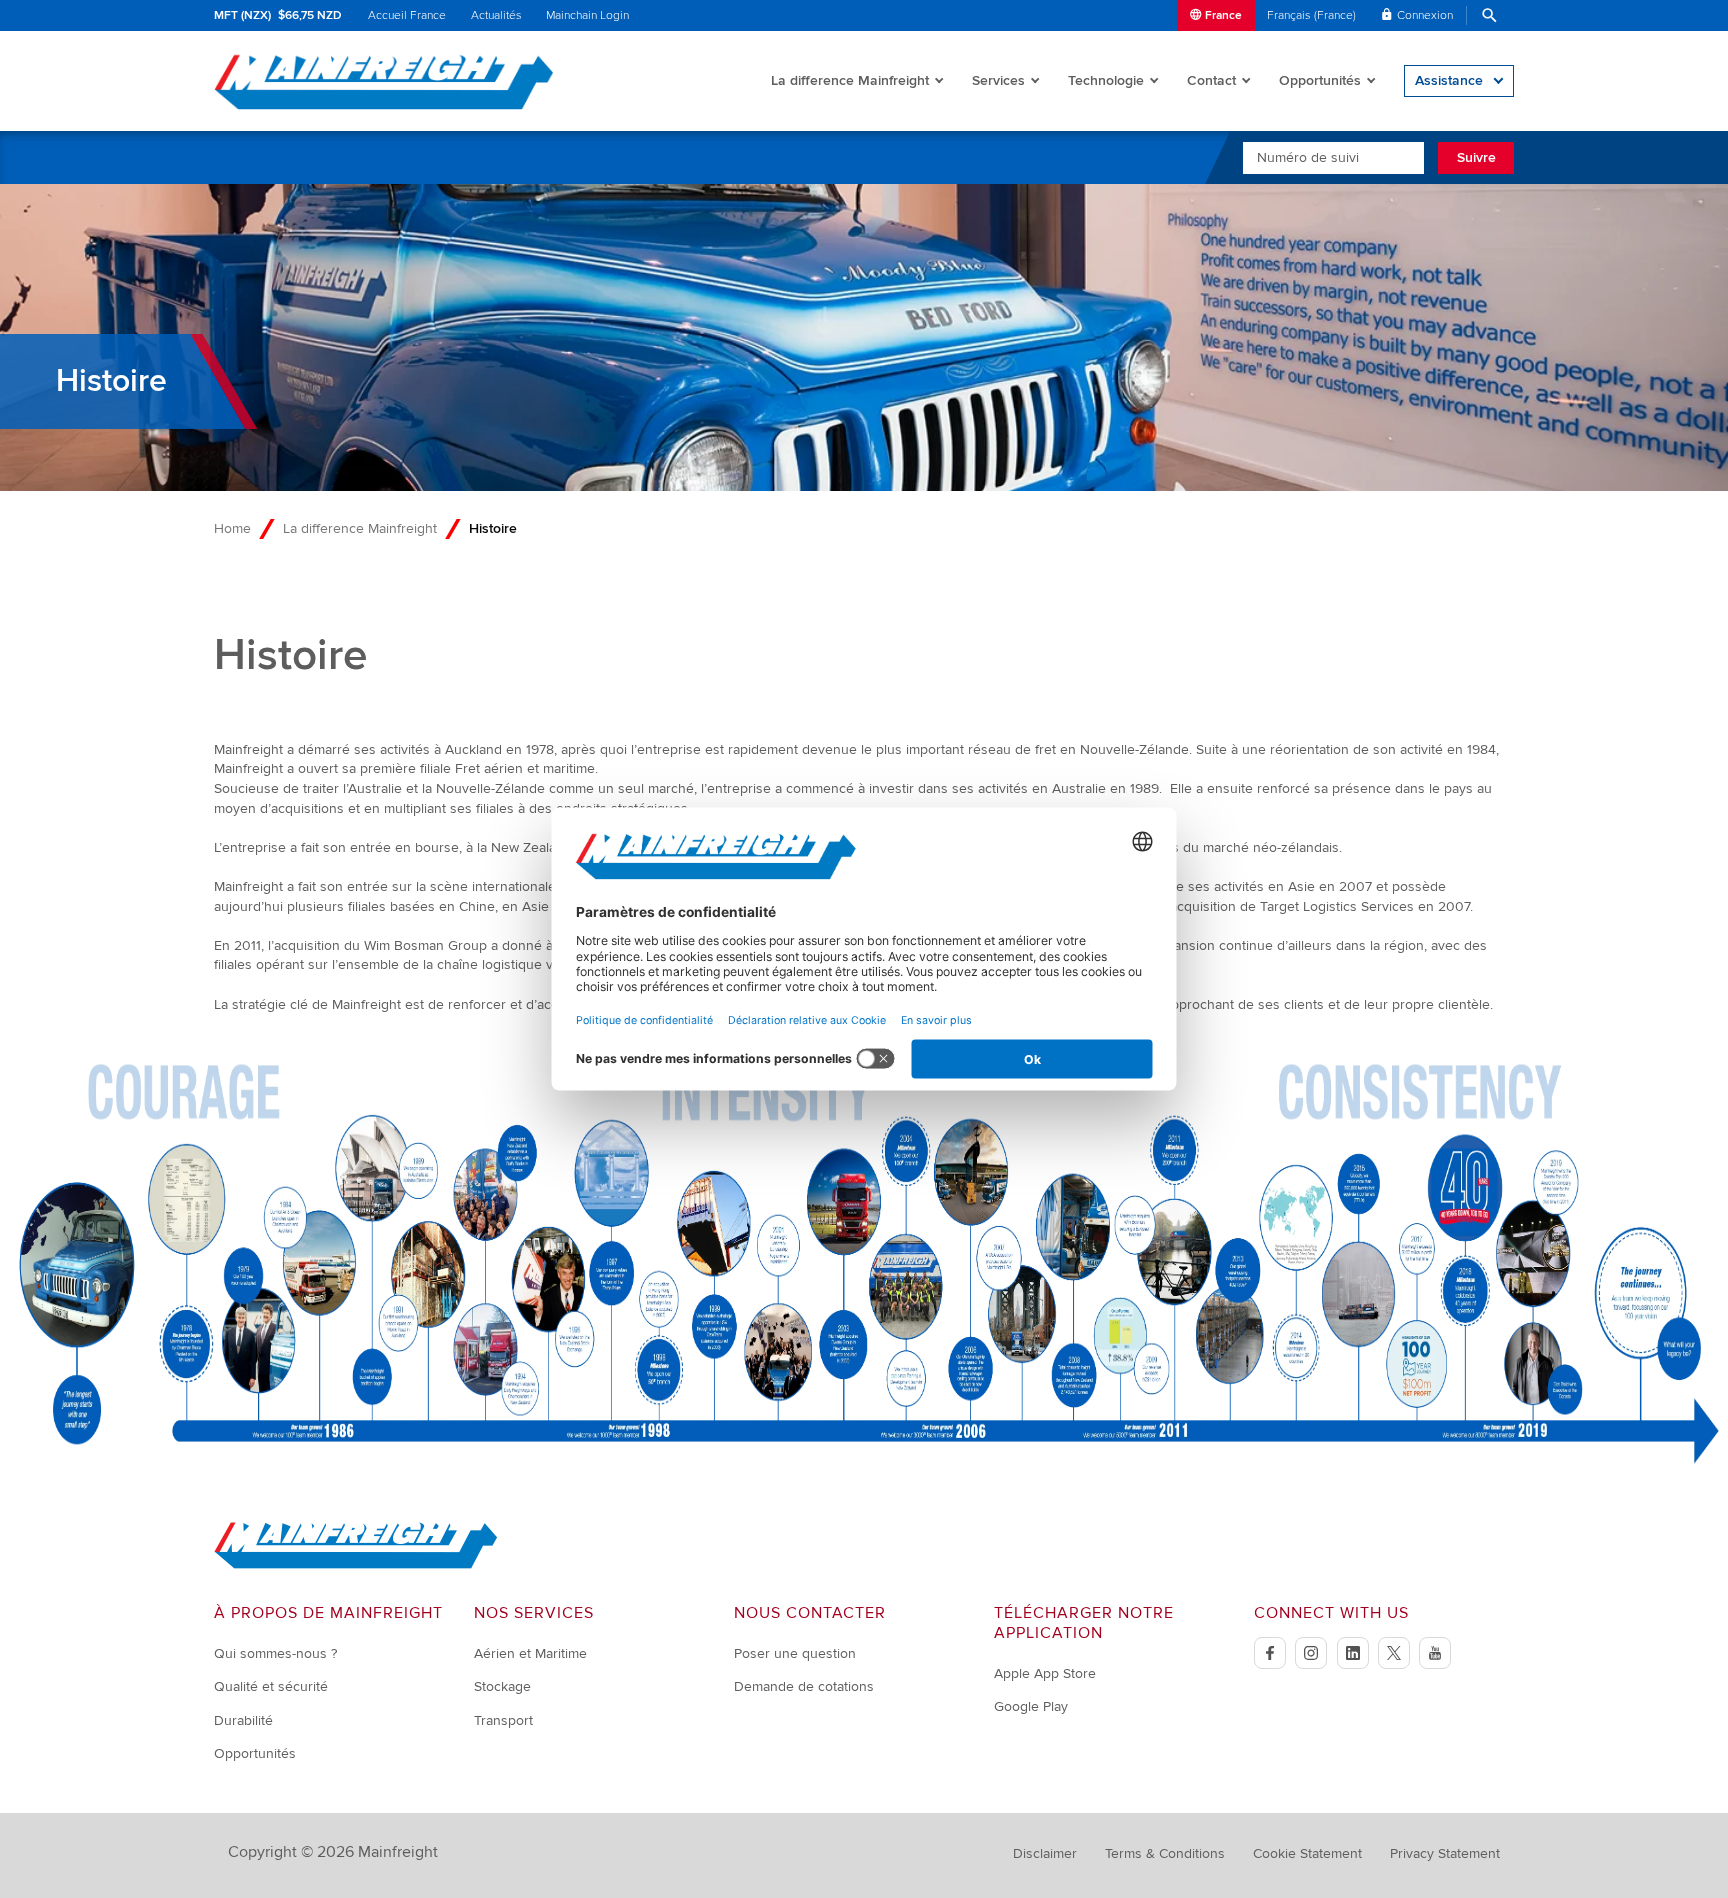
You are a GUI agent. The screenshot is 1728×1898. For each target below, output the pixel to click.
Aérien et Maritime (530, 1653)
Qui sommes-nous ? (275, 1653)
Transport (503, 1720)
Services (998, 80)
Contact (1211, 80)
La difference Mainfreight (850, 80)
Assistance (1449, 80)
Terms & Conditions (1165, 1853)
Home (232, 528)
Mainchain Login (587, 15)
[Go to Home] (356, 1564)
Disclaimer (1045, 1853)
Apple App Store (1045, 1673)
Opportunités (1320, 80)
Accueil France (407, 15)
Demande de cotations (804, 1686)
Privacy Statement (1445, 1853)
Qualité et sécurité (271, 1686)
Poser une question (795, 1653)
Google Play (1031, 1706)
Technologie (1106, 80)
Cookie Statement (1307, 1853)
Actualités (496, 15)
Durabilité (243, 1720)
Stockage (502, 1686)
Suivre (1476, 157)
